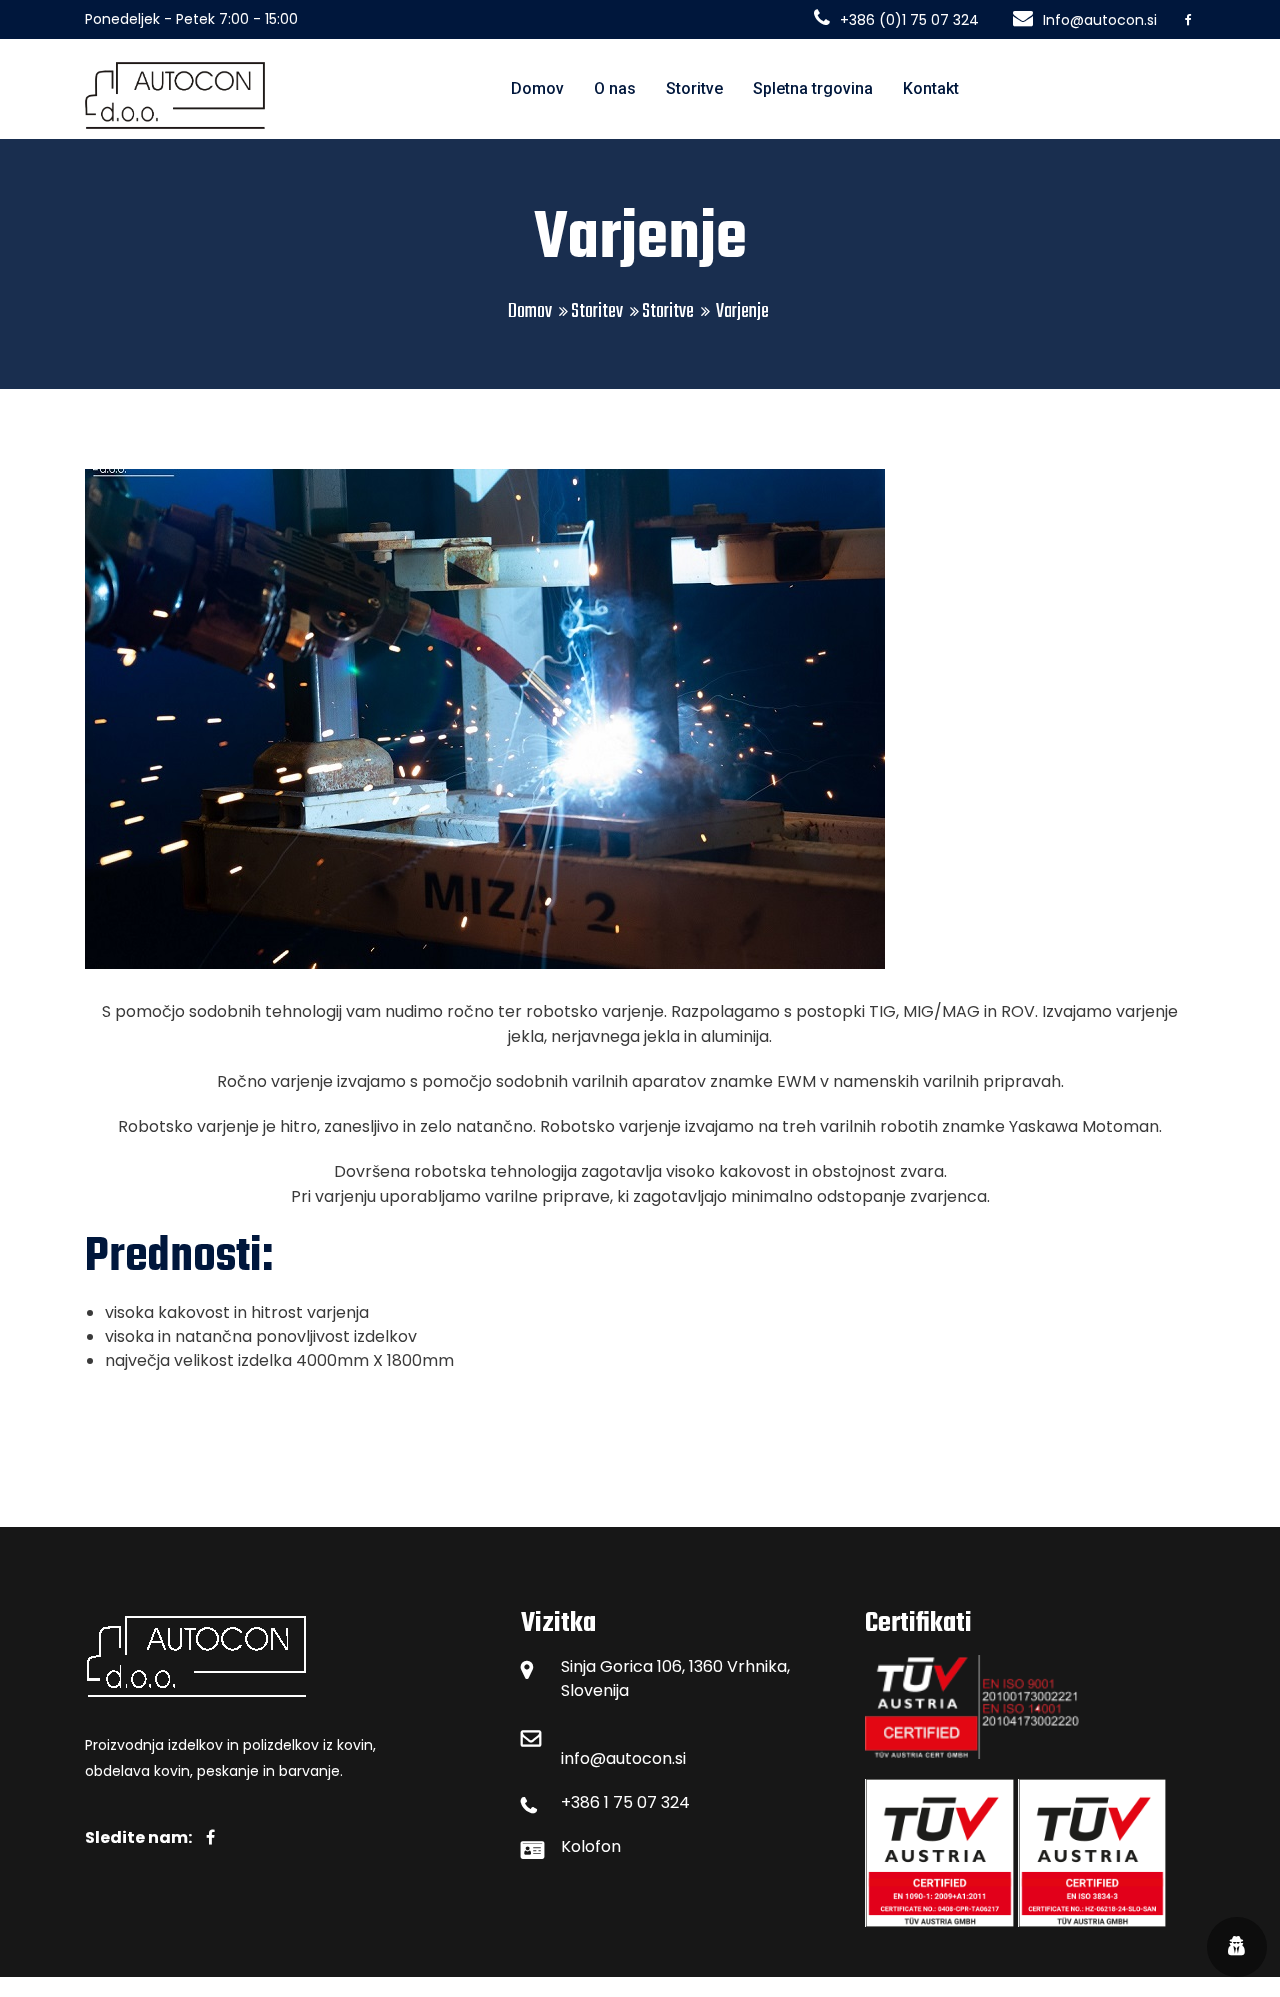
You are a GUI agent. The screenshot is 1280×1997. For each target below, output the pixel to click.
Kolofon (591, 1846)
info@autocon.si (623, 1758)
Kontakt (931, 88)
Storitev (597, 311)
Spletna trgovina (813, 88)
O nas (615, 88)
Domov (537, 88)
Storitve (694, 88)
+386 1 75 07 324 (625, 1802)
